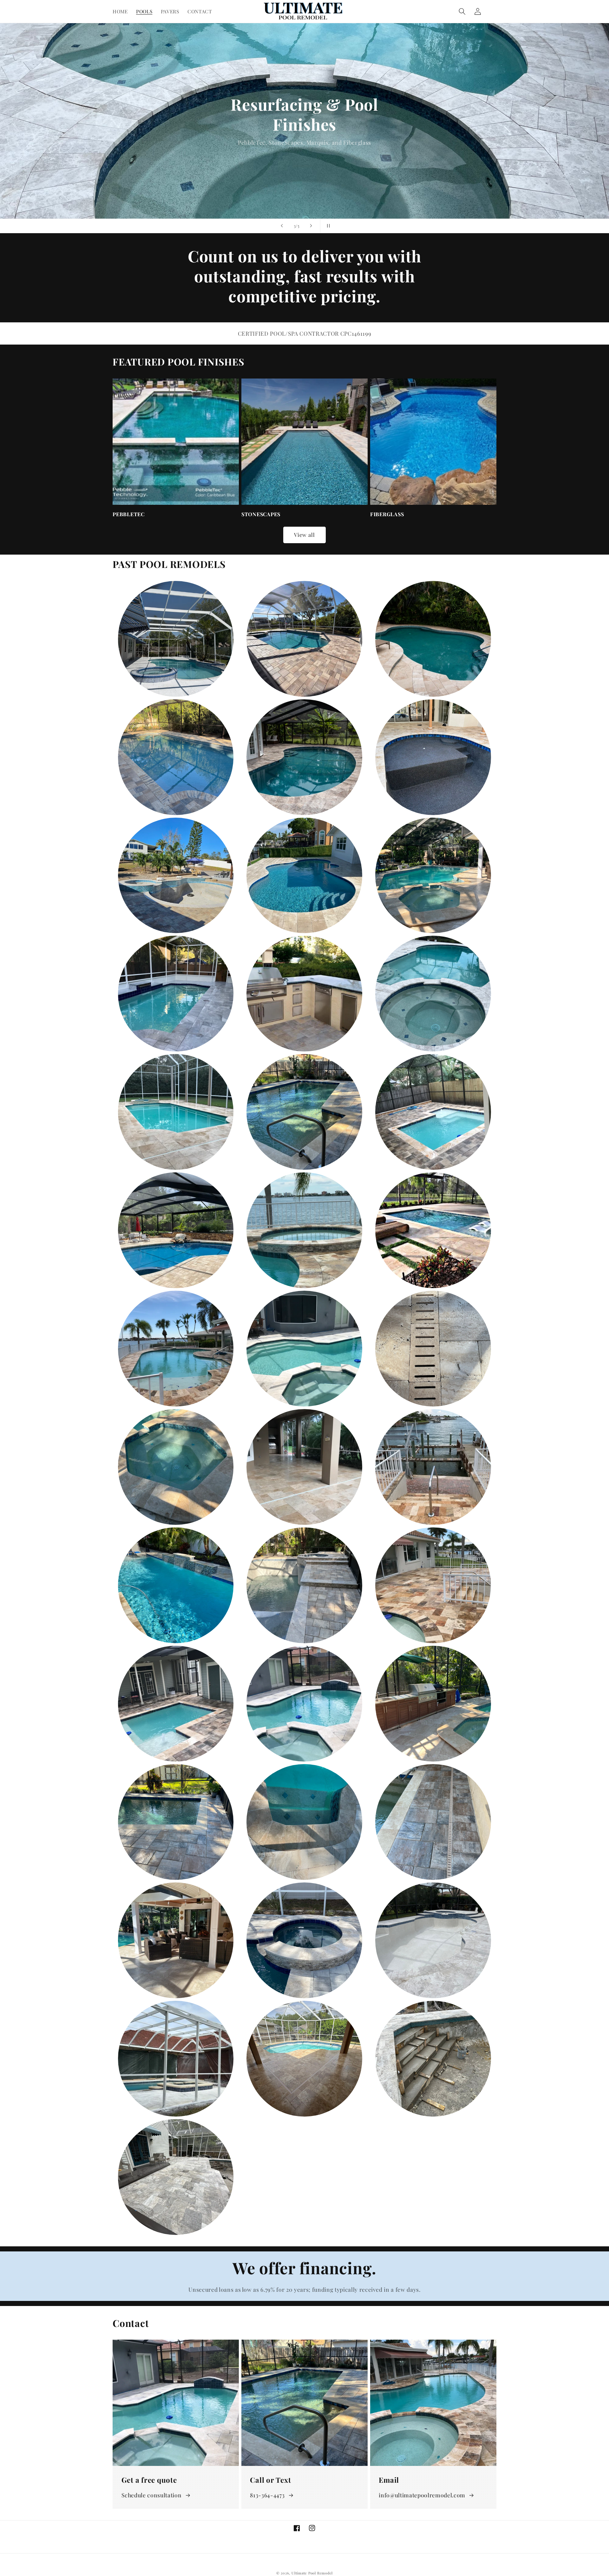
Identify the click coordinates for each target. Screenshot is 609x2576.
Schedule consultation (152, 2495)
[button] (462, 11)
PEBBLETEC (129, 514)
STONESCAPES (261, 514)
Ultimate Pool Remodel (312, 2573)
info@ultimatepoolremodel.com (422, 2495)
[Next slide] (311, 226)
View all (305, 535)
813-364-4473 (267, 2495)
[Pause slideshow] (327, 226)
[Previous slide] (282, 226)
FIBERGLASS (387, 514)
